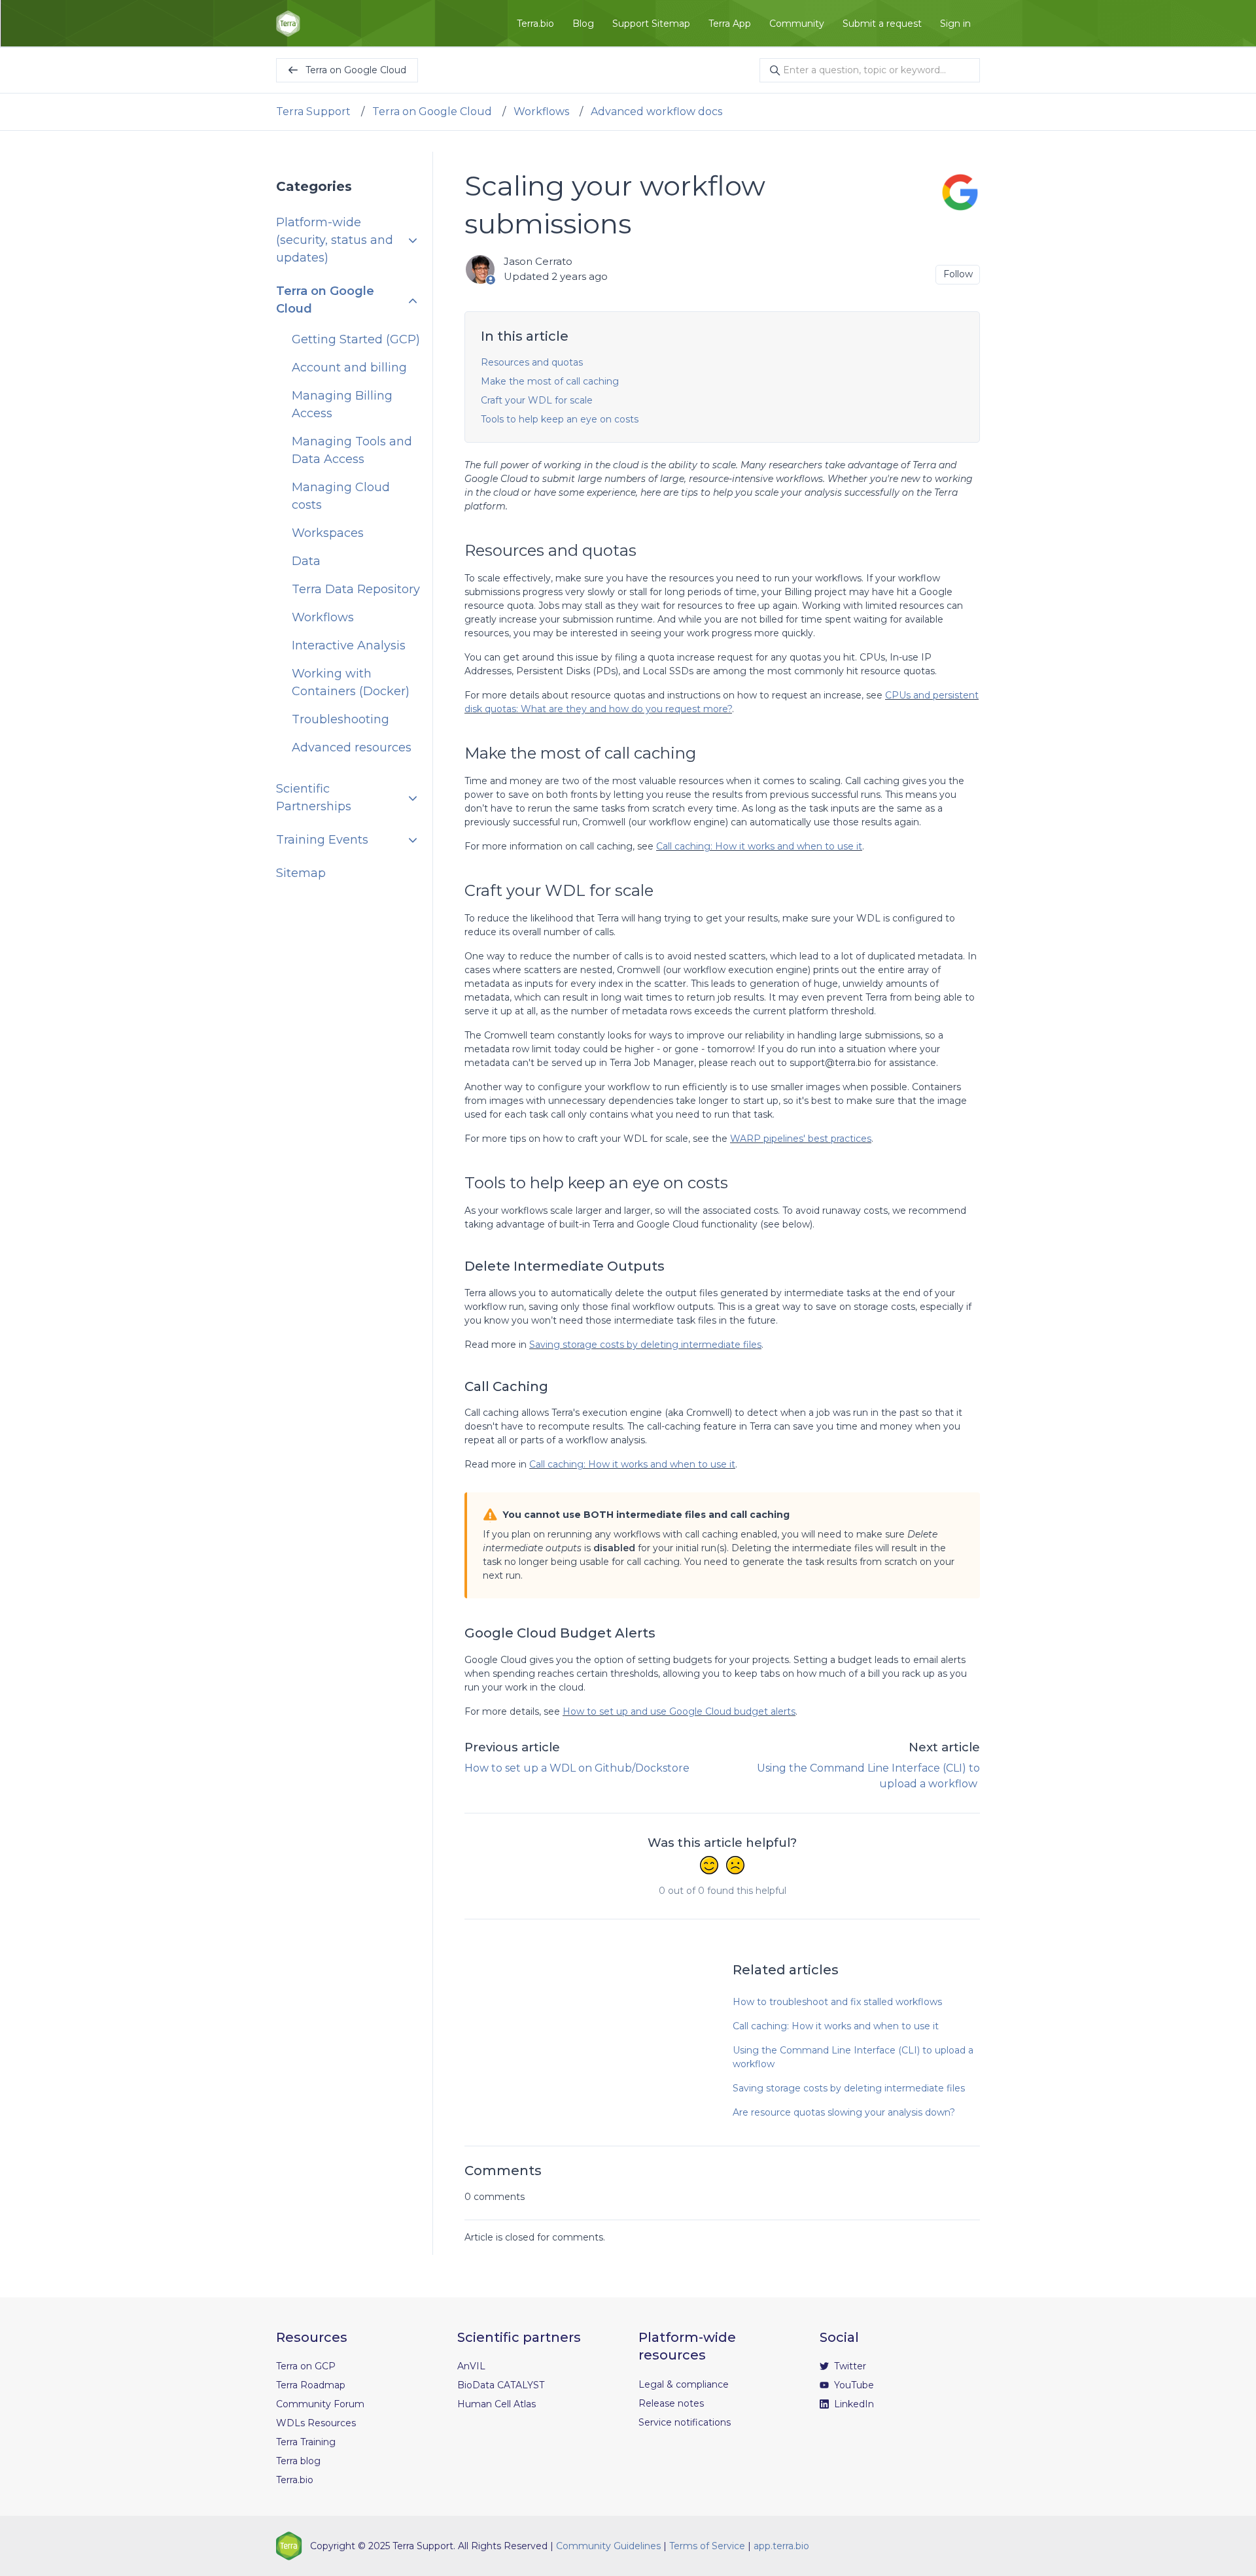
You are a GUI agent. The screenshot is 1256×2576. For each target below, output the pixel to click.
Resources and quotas (532, 362)
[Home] (288, 24)
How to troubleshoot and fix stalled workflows (837, 2002)
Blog (583, 24)
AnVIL (471, 2366)
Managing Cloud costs (341, 497)
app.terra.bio (781, 2546)
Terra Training (306, 2442)
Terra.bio (535, 24)
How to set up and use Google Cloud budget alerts (679, 1711)
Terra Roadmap (311, 2385)
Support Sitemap (651, 24)
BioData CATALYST (501, 2385)
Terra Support (313, 112)
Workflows (541, 112)
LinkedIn (853, 2404)
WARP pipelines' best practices (801, 1139)
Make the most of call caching (550, 381)
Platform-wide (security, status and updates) (335, 241)
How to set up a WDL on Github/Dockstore (577, 1768)
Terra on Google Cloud (432, 112)
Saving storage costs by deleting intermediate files (645, 1345)
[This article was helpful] (709, 1866)
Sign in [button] (955, 24)
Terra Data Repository (356, 590)
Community (797, 24)
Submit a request (882, 24)
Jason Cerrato (538, 261)
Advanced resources (352, 748)
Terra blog (298, 2461)
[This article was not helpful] (735, 1866)
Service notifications (685, 2422)
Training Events (322, 840)
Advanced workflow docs (656, 112)
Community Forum (320, 2404)
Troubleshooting (340, 720)
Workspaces (328, 534)
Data (306, 562)
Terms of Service (707, 2546)
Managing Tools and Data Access (352, 451)
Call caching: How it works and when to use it (759, 846)
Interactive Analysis (349, 646)
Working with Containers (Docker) (351, 683)
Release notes (671, 2403)
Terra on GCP (306, 2366)
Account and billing (349, 368)
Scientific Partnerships (314, 798)
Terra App (730, 24)
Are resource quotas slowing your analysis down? (844, 2112)
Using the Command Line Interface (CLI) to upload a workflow (853, 2057)
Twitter (849, 2366)
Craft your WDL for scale (537, 400)
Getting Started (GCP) (356, 340)
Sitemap (301, 874)
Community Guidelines (608, 2546)
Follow (958, 274)
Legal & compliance (684, 2384)
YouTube (853, 2385)
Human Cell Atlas (497, 2404)
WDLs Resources (316, 2423)
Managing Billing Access (342, 405)
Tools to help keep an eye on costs (560, 419)
